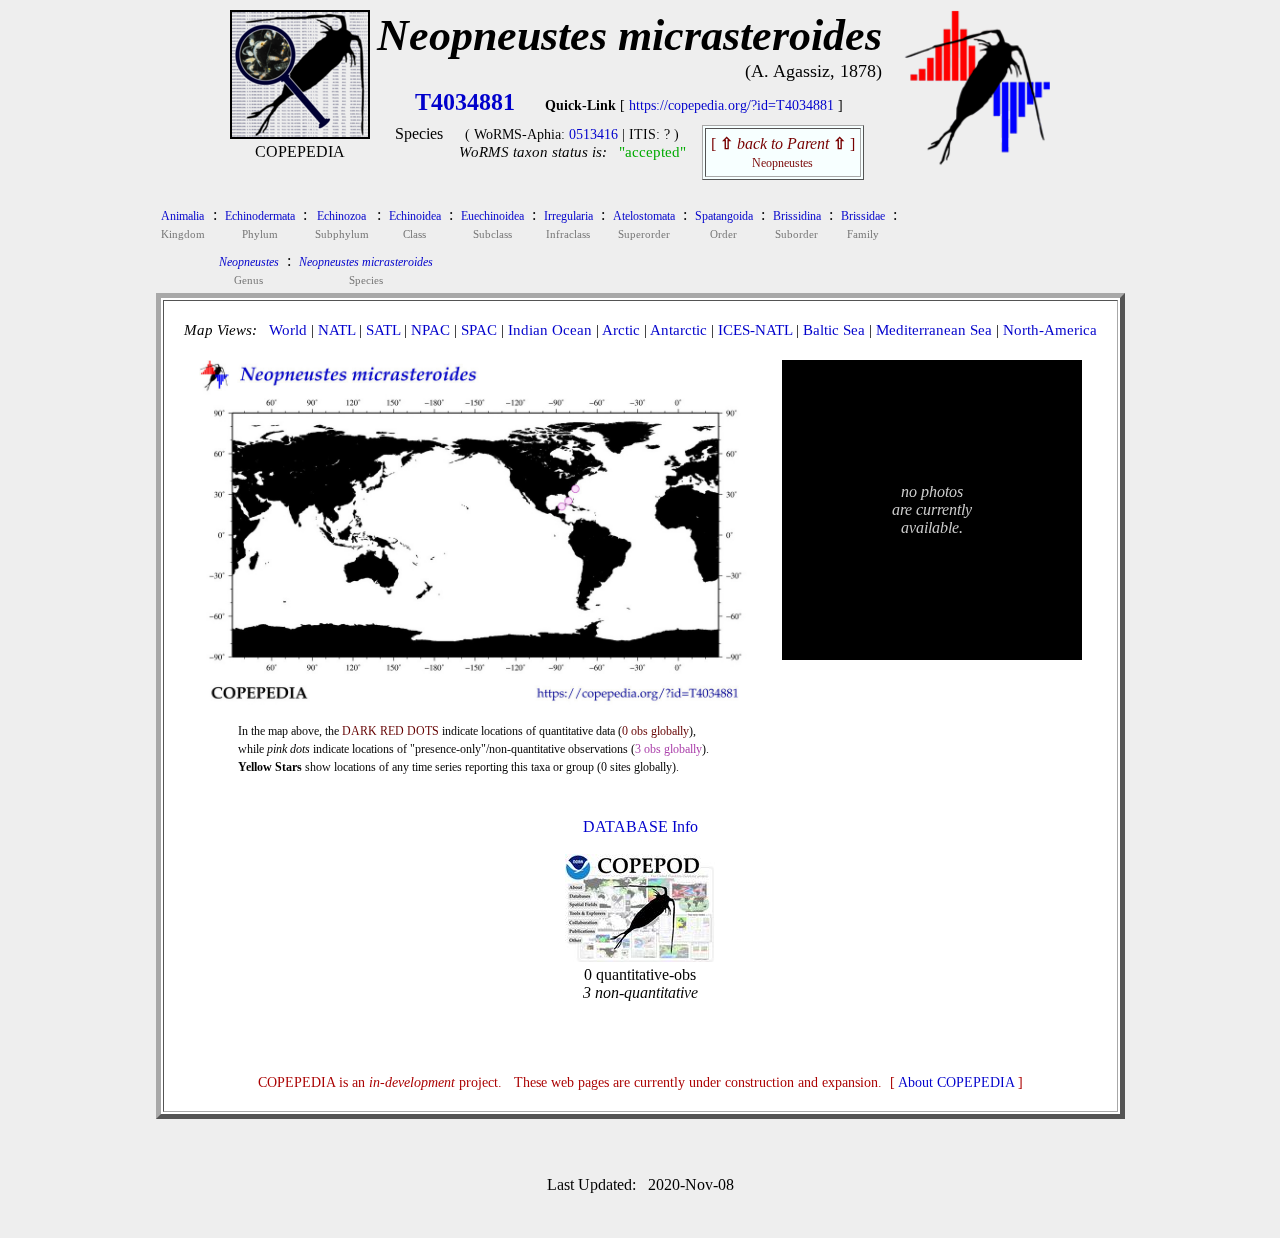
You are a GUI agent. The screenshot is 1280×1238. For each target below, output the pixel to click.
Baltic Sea (834, 330)
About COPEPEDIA (956, 1082)
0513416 (593, 134)
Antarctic (678, 330)
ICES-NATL (755, 330)
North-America (1050, 330)
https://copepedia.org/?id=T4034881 (731, 105)
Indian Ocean (550, 330)
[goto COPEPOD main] (978, 160)
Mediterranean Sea (934, 330)
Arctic (621, 330)
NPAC (430, 330)
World (288, 330)
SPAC (479, 330)
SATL (383, 330)
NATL (336, 330)
